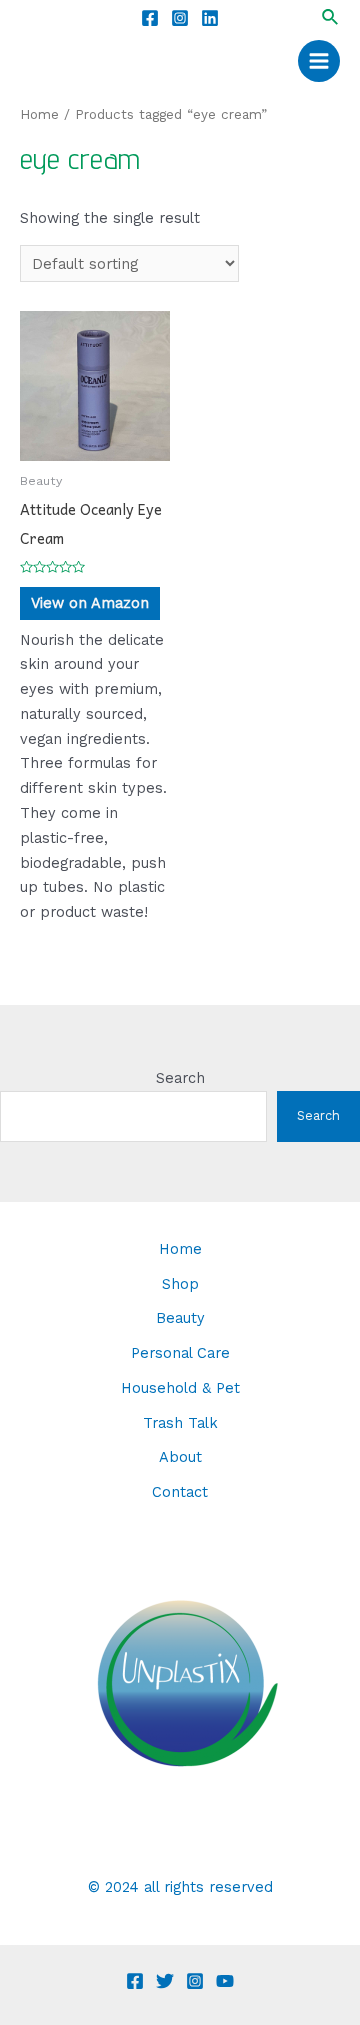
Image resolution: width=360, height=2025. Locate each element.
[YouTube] (225, 1981)
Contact (180, 1492)
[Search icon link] (331, 17)
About (180, 1457)
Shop (180, 1284)
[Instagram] (180, 18)
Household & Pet (180, 1388)
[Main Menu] (319, 61)
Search (180, 1078)
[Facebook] (150, 18)
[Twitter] (165, 1981)
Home (39, 114)
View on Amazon (90, 603)
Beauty (180, 1318)
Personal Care (180, 1353)
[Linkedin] (210, 18)
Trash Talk (180, 1423)
